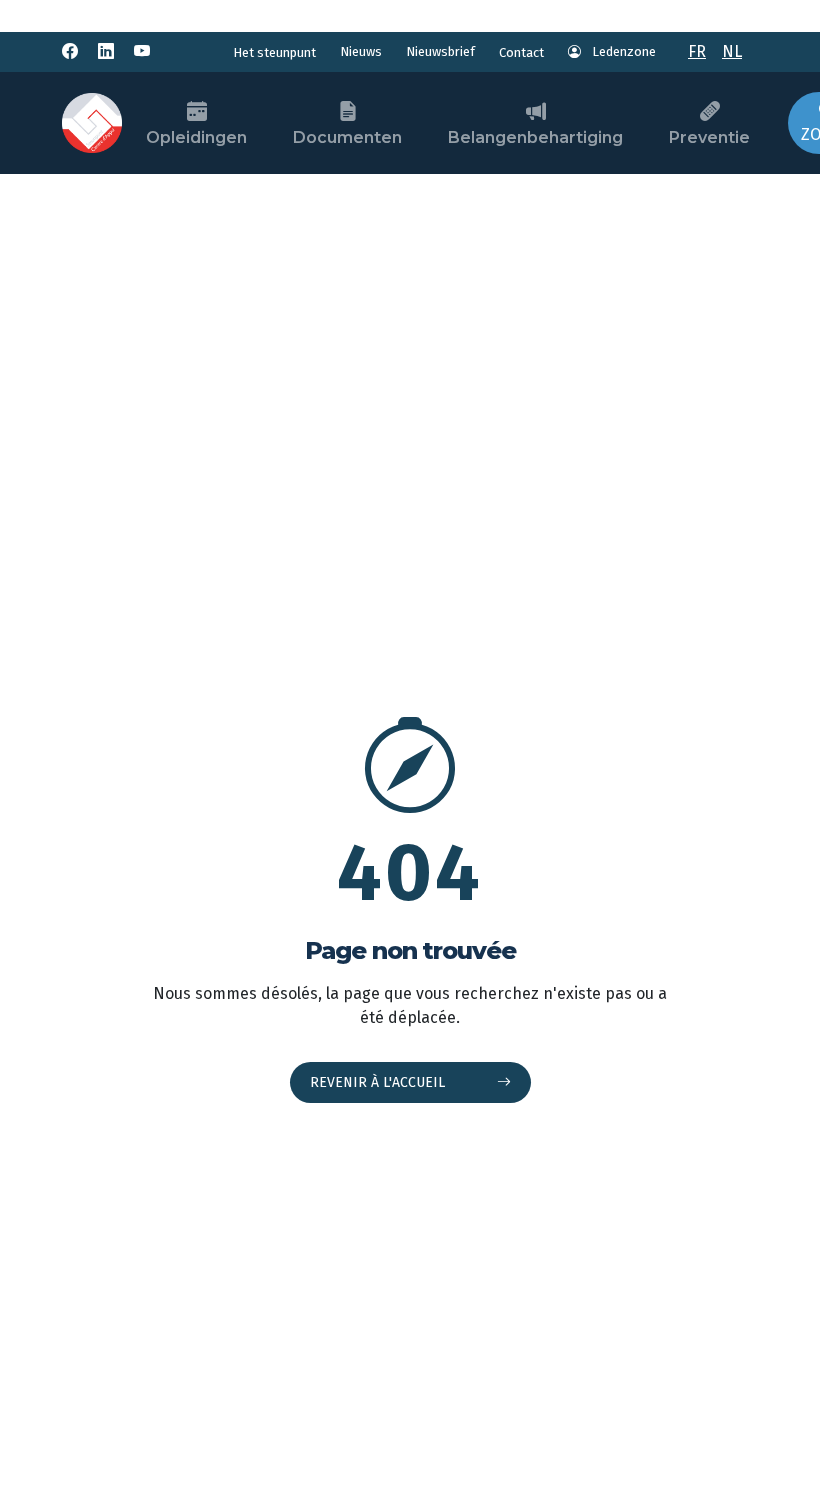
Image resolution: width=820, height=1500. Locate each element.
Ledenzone (622, 51)
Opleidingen (196, 137)
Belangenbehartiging (535, 137)
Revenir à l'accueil (379, 1082)
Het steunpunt (274, 52)
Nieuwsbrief (440, 51)
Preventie (709, 137)
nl (732, 51)
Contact (521, 52)
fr (697, 51)
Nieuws (361, 51)
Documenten (347, 137)
